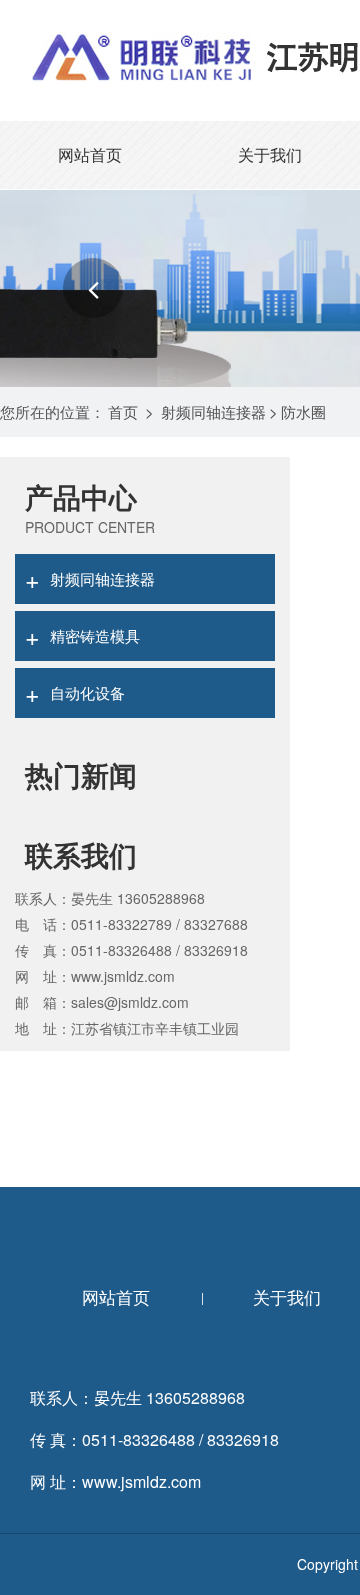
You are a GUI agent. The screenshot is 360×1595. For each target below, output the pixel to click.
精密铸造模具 (82, 635)
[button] (93, 288)
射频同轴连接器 (213, 411)
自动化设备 (75, 692)
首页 (123, 411)
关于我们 (270, 154)
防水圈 (303, 411)
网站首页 (90, 154)
